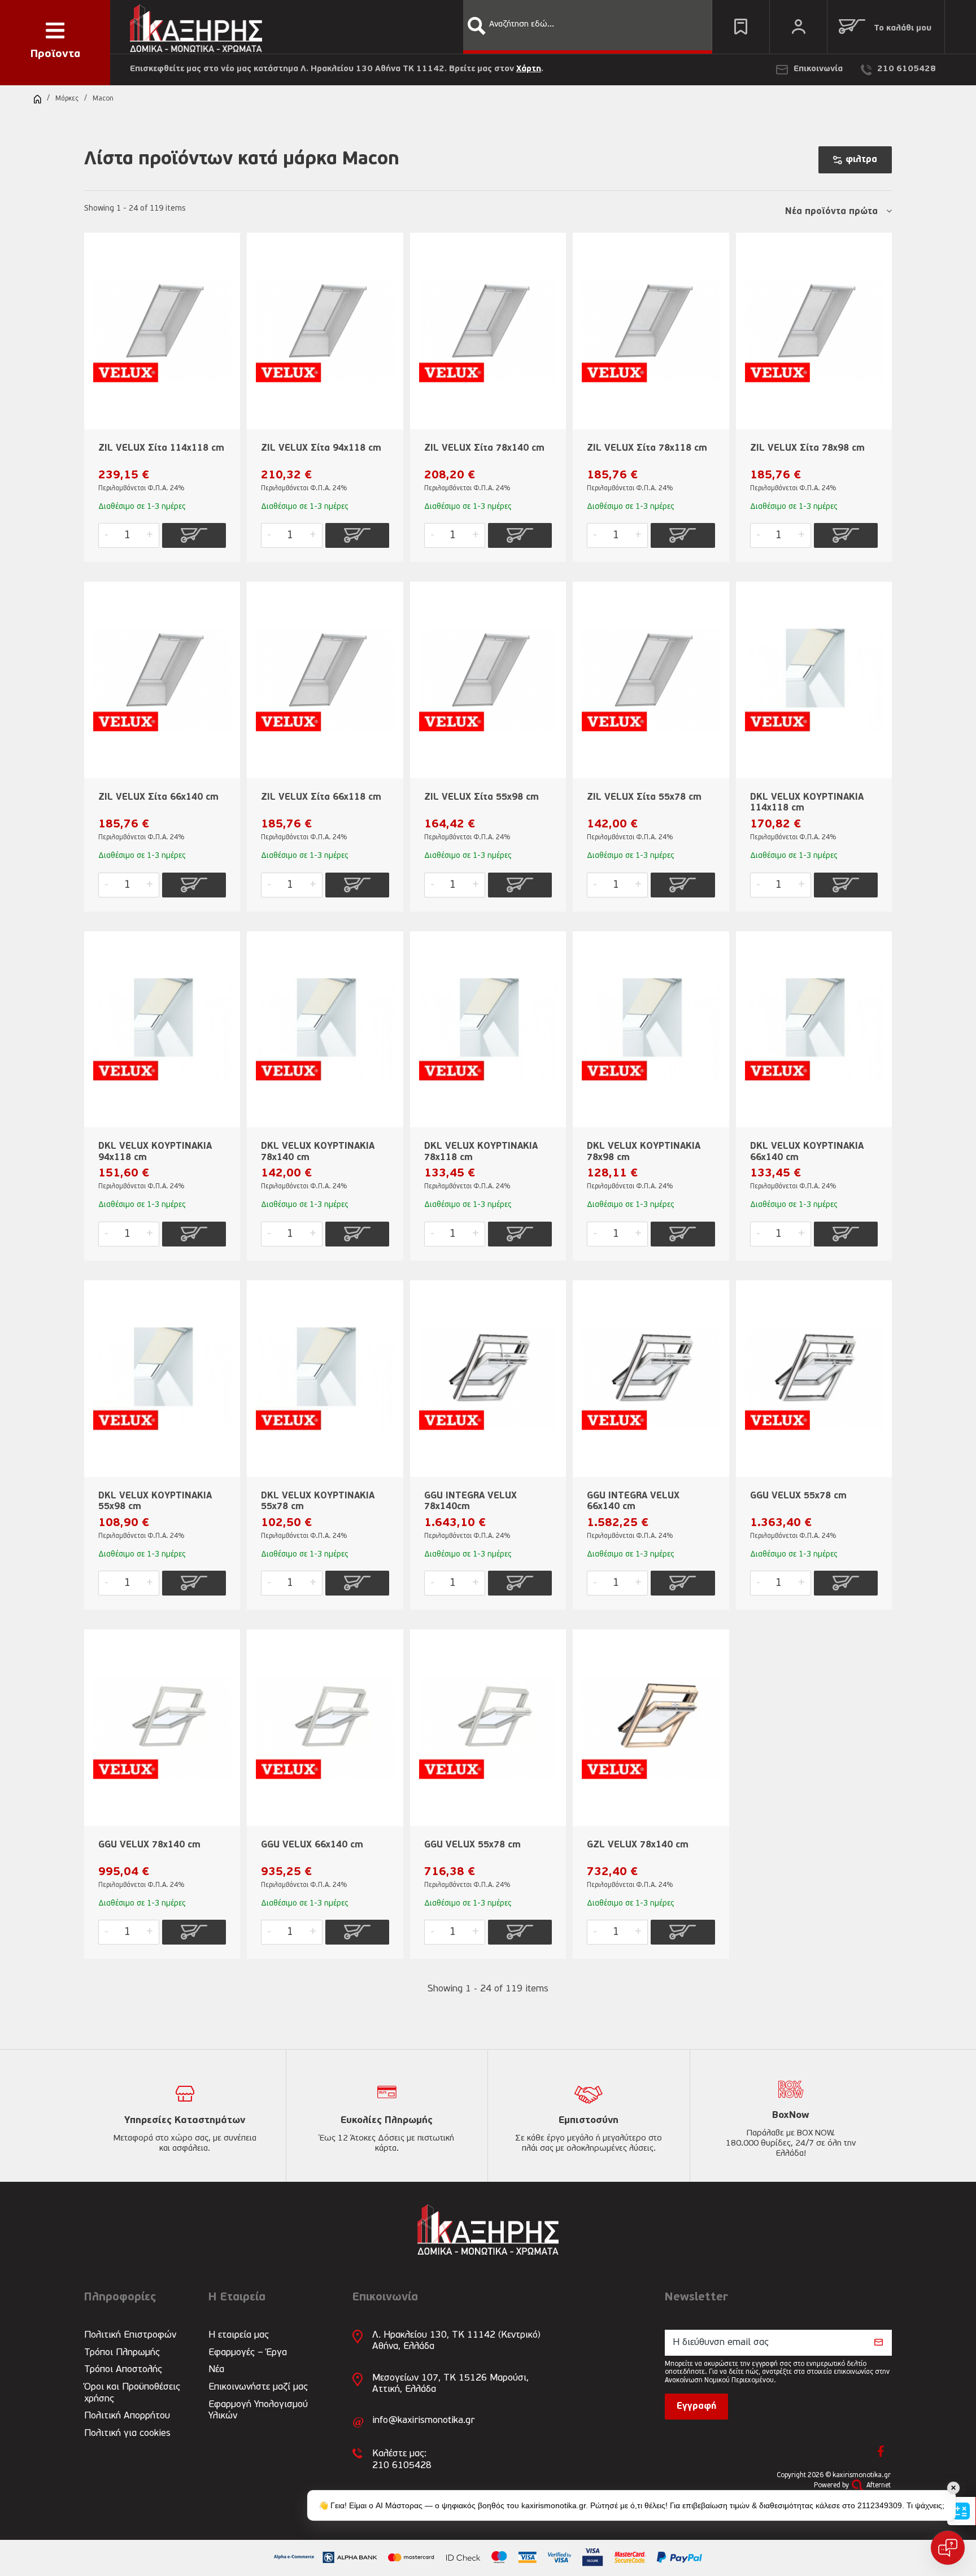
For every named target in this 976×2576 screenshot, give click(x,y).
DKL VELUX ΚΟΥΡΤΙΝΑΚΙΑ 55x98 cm (155, 1501)
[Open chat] (948, 2548)
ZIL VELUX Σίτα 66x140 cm (158, 797)
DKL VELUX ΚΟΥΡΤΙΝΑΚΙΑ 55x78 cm (318, 1501)
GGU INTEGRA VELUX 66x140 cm (633, 1501)
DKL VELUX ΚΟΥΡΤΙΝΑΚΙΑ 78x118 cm (481, 1152)
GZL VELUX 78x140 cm (638, 1845)
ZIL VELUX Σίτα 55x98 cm (482, 797)
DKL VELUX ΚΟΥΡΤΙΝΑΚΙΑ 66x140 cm (807, 1152)
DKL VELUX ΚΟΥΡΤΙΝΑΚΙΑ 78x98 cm (644, 1152)
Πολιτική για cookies (127, 2433)
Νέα (216, 2370)
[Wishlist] (741, 27)
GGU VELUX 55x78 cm (798, 1496)
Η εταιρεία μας (239, 2335)
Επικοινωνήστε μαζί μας (258, 2387)
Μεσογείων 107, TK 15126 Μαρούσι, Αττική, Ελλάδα (450, 2384)
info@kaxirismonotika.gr (423, 2420)
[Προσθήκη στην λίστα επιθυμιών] (226, 260)
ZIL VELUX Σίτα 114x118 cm (161, 448)
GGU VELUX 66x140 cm (312, 1845)
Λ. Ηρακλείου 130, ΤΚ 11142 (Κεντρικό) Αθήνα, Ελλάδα (456, 2341)
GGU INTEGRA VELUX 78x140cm (470, 1501)
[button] (477, 26)
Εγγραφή (696, 2407)
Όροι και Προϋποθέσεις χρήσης (132, 2393)
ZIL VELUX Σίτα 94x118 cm (321, 448)
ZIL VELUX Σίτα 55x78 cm (644, 797)
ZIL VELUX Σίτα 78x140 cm (484, 448)
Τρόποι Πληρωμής (122, 2353)
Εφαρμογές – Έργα (248, 2353)
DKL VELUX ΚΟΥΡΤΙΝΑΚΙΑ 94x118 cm (155, 1152)
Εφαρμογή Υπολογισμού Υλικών (258, 2410)
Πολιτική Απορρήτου (127, 2416)
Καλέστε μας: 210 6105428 (402, 2459)
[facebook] (881, 2451)
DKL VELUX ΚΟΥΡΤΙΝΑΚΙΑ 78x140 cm (318, 1152)
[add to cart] (194, 535)
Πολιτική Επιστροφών (130, 2335)
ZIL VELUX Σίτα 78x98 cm (807, 448)
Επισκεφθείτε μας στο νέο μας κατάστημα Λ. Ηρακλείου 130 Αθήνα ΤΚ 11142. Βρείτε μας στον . (337, 69)
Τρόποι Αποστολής (123, 2370)
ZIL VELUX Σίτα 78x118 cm (647, 448)
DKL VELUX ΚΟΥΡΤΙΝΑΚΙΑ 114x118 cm (807, 803)
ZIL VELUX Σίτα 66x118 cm (321, 797)
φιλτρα (861, 160)
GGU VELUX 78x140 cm (149, 1845)
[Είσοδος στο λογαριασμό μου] (798, 27)
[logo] (196, 26)
